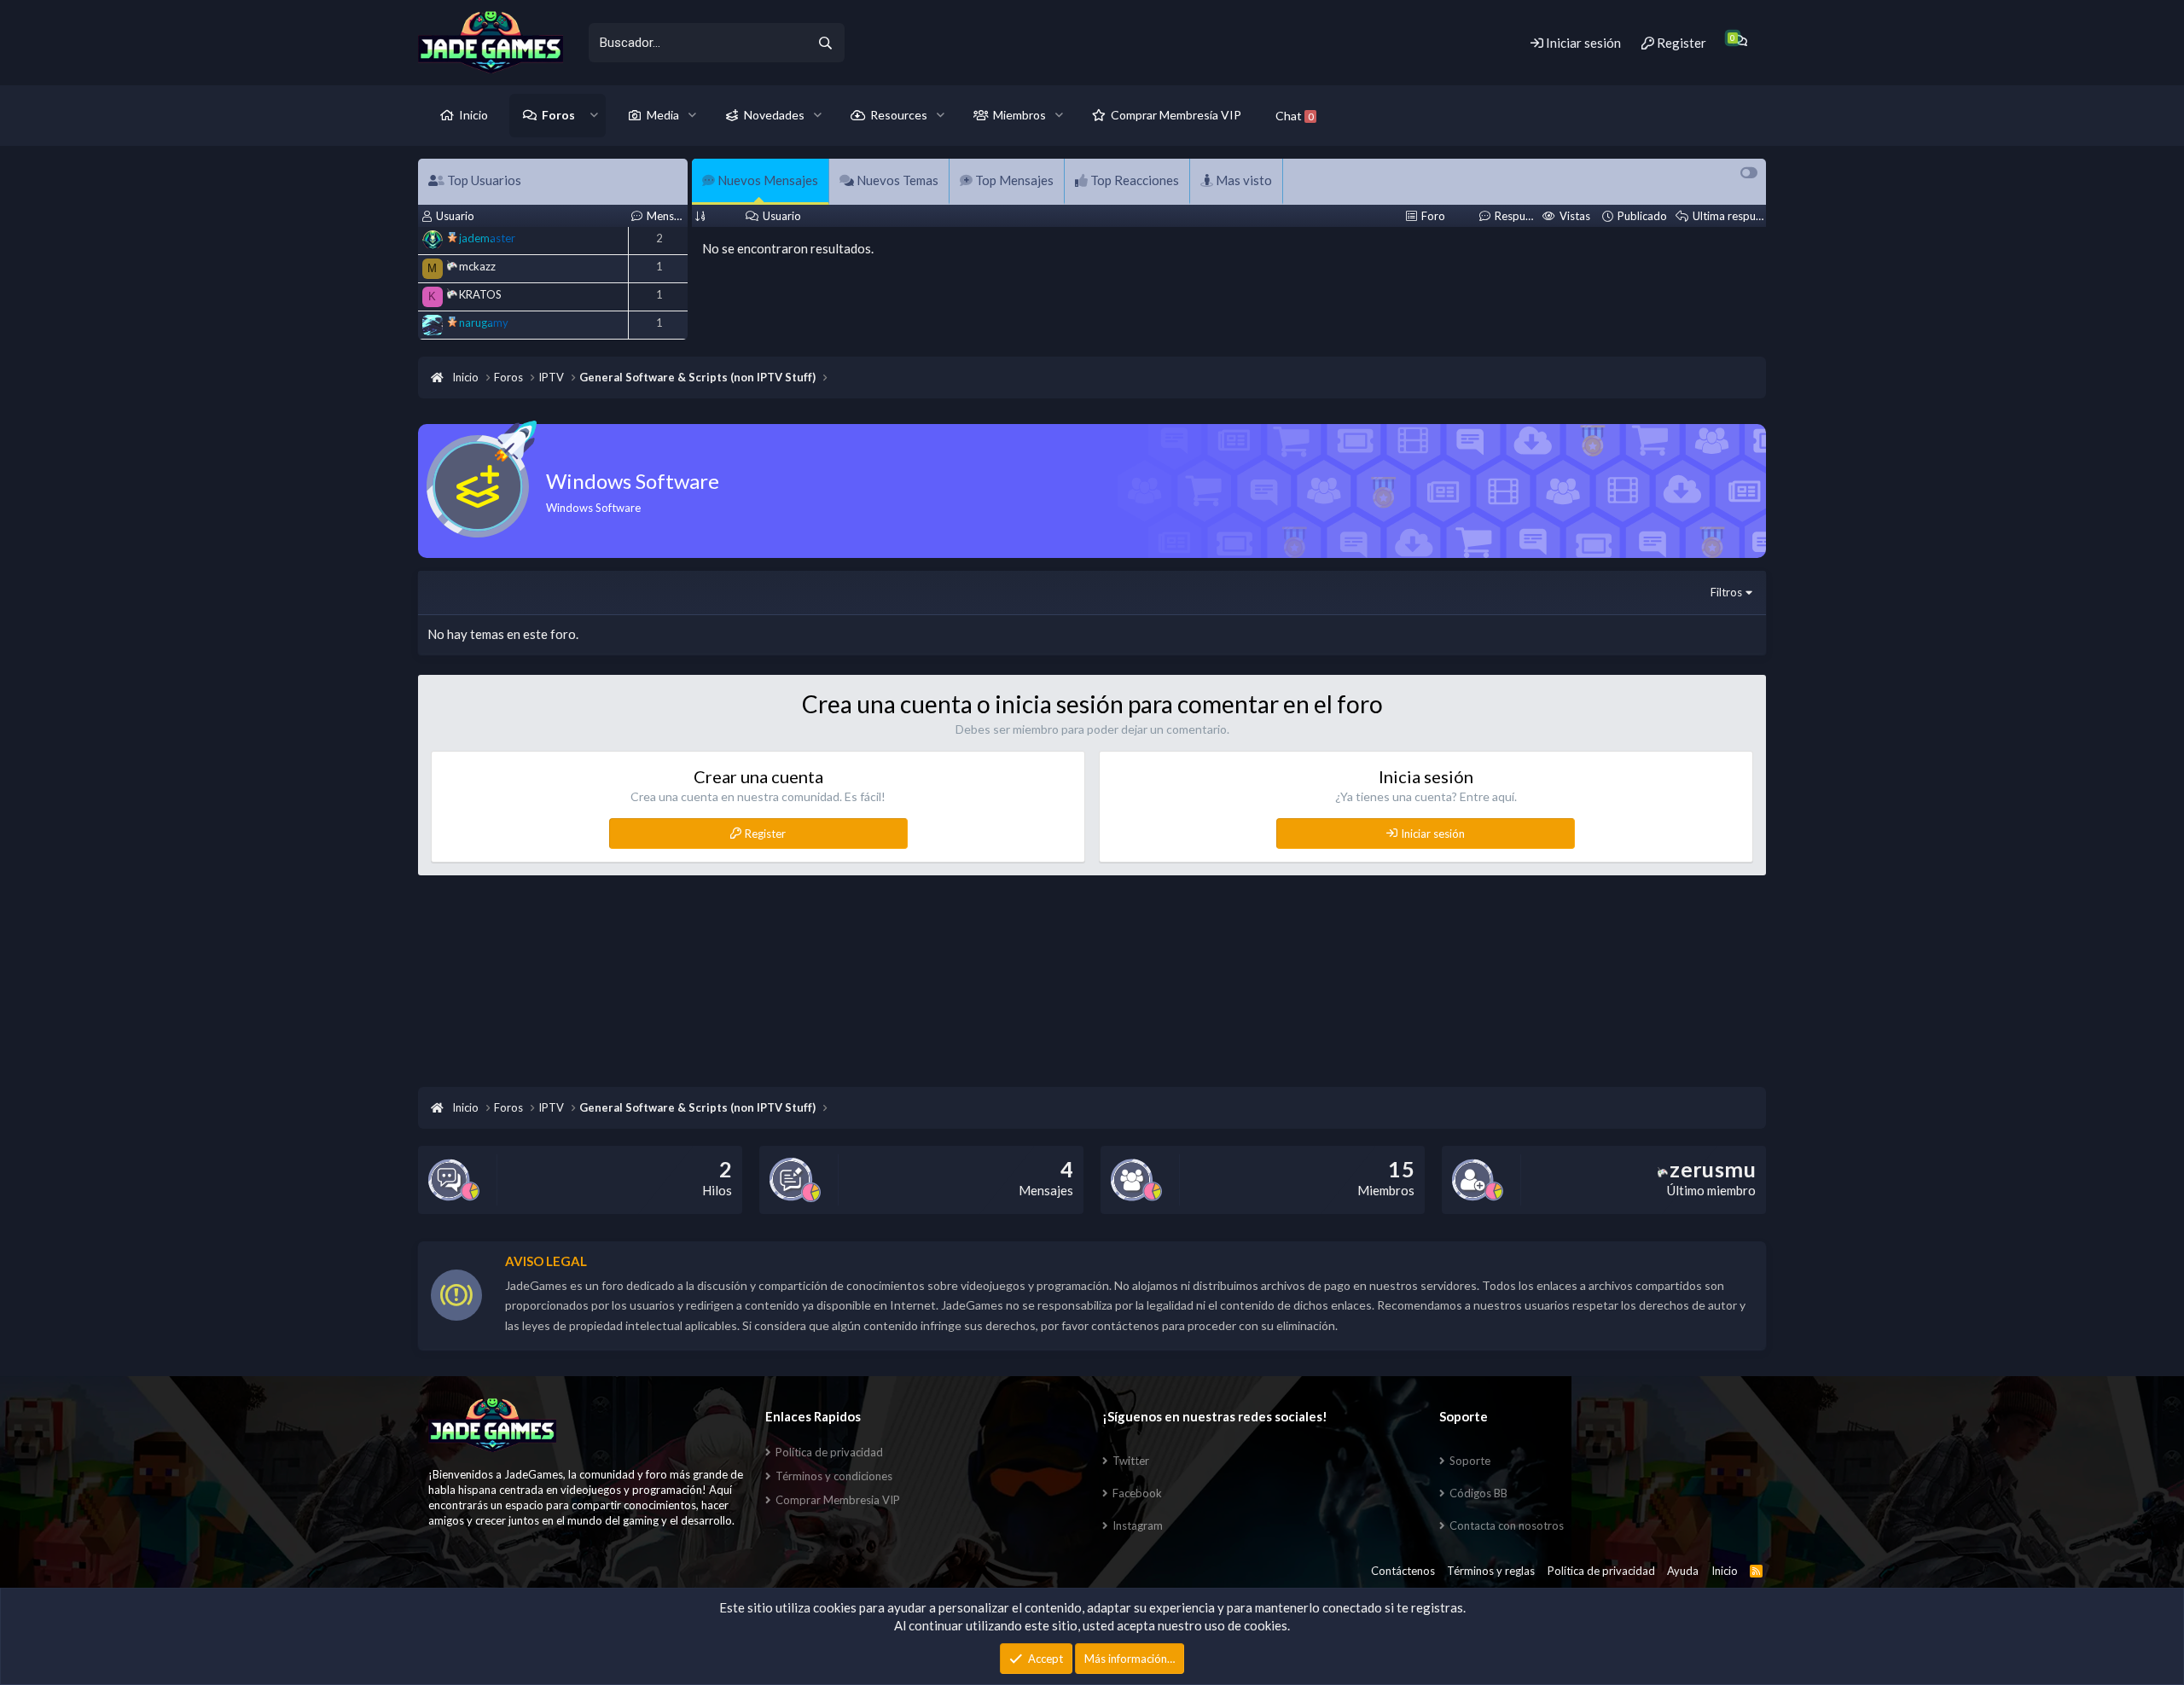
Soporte (1470, 1461)
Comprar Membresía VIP (1176, 115)
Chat (1294, 116)
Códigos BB (1478, 1493)
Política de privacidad (829, 1452)
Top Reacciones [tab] (1133, 180)
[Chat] (1740, 41)
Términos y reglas (1491, 1571)
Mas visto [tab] (1243, 180)
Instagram (1138, 1525)
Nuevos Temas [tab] (896, 180)
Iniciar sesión (1433, 834)
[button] (594, 115)
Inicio (473, 115)
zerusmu (1713, 1169)
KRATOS (480, 294)
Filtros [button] (1726, 592)
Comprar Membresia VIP (838, 1500)
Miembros (1019, 115)
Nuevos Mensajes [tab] (767, 180)
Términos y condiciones (834, 1476)
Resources (899, 115)
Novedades (774, 115)
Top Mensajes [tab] (1013, 180)
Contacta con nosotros (1507, 1525)
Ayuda (1683, 1571)
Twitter (1131, 1461)
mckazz (477, 266)
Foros (558, 115)
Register (765, 834)
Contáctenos (1403, 1571)
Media (663, 115)
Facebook (1137, 1493)
